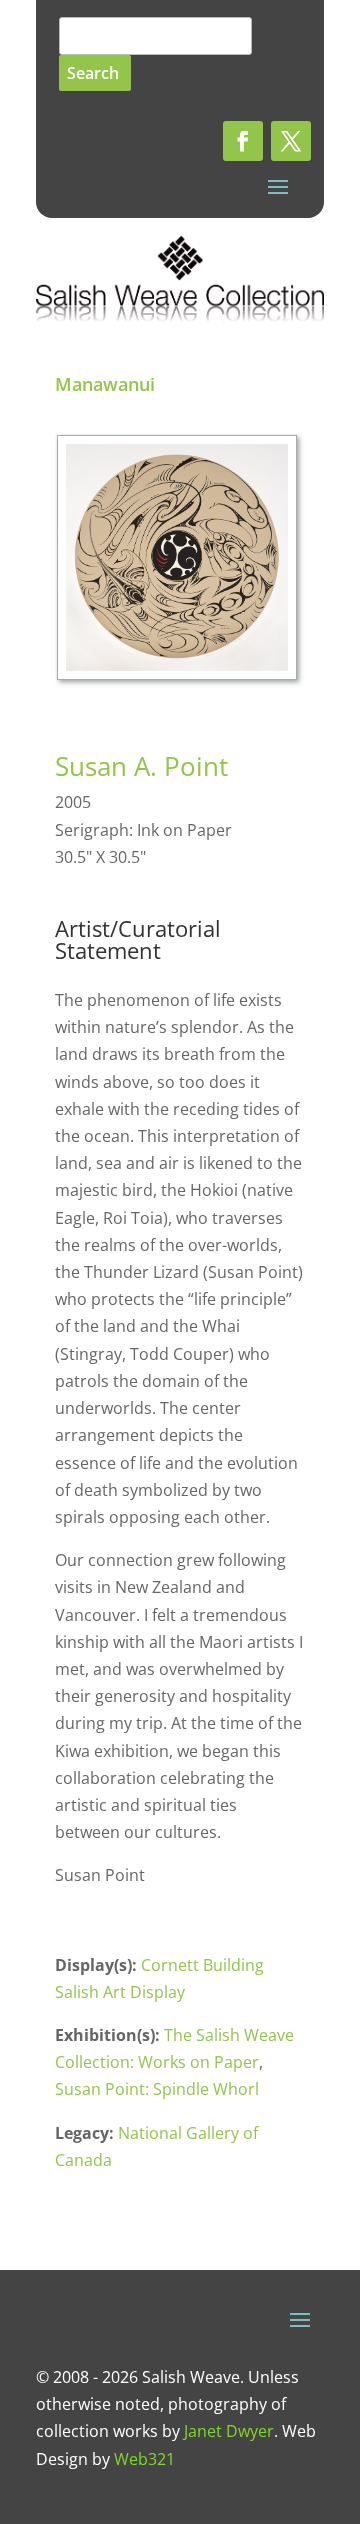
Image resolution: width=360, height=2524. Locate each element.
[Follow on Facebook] (243, 141)
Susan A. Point (141, 766)
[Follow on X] (291, 141)
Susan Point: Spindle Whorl (157, 2089)
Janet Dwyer (229, 2431)
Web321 (144, 2459)
